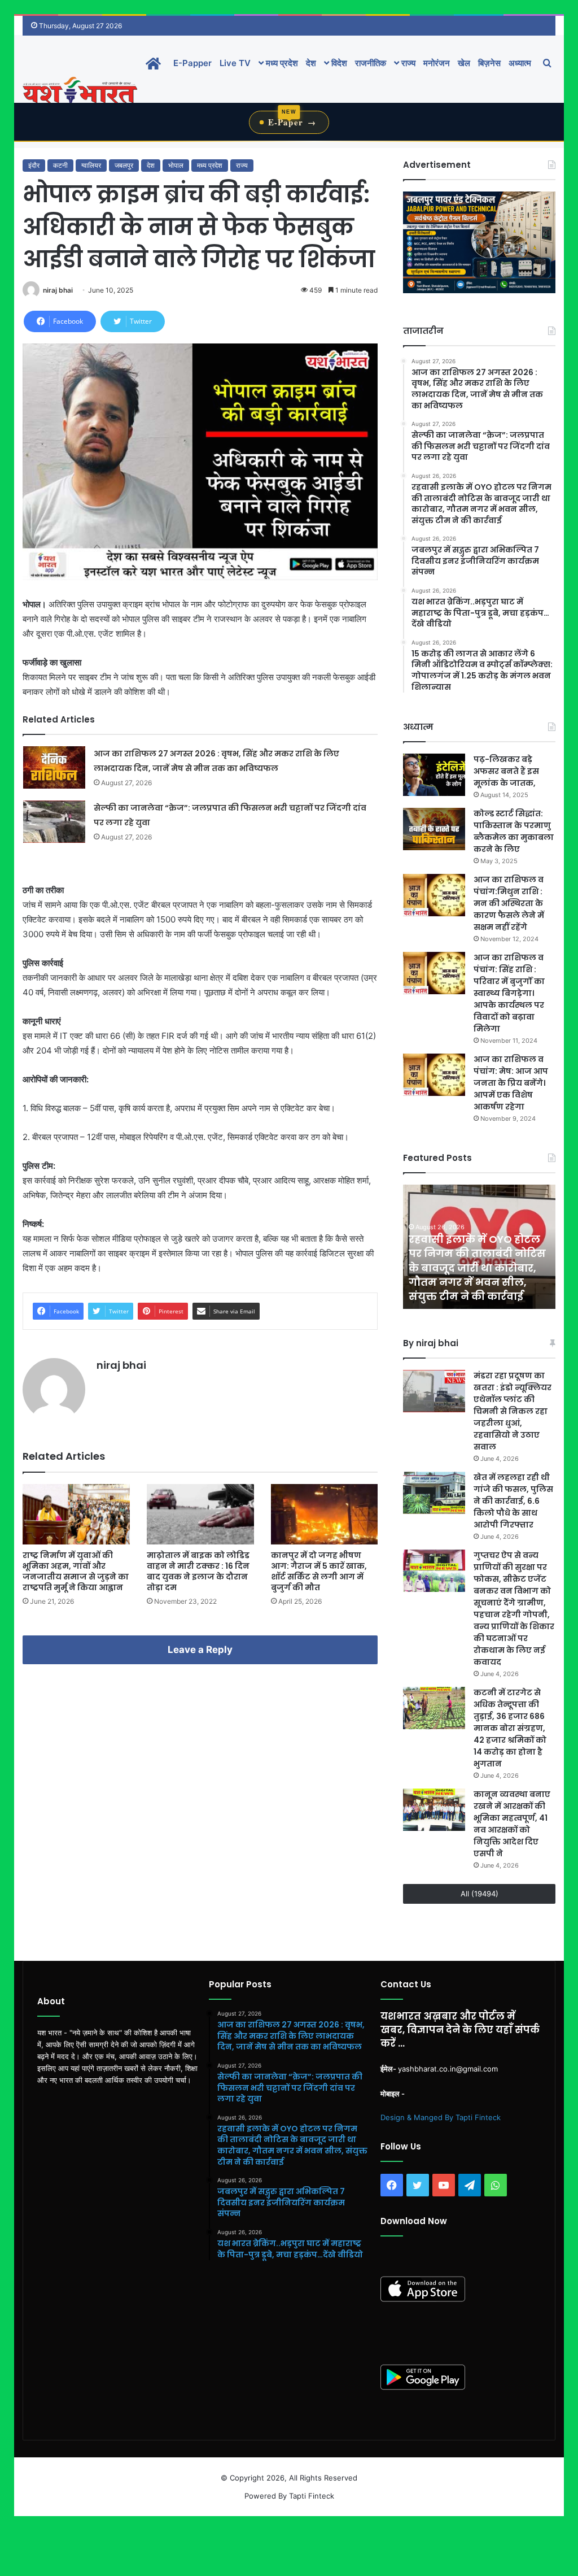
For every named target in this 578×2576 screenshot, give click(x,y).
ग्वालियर (91, 165)
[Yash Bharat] (80, 91)
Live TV (235, 63)
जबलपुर (124, 165)
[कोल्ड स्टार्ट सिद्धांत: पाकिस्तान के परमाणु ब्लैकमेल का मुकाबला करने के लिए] (434, 829)
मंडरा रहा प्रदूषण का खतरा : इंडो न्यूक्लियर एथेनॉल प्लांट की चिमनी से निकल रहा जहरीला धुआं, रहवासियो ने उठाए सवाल (513, 1411)
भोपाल (176, 165)
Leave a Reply (200, 1650)
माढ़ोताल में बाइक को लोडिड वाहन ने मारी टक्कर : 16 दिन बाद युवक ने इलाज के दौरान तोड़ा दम (198, 1571)
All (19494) (480, 1894)
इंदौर (34, 165)
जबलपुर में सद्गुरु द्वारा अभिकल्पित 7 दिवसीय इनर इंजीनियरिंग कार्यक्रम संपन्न (474, 1282)
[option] (479, 1247)
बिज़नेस (489, 63)
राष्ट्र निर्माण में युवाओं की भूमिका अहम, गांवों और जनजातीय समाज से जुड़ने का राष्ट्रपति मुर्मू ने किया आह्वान (76, 1571)
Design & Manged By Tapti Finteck (441, 2117)
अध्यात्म (520, 63)
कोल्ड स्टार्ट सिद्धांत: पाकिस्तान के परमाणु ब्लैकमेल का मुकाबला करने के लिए (514, 831)
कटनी (60, 165)
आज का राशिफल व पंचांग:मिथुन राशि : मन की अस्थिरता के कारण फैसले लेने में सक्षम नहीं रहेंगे (509, 903)
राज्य (407, 63)
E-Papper (192, 63)
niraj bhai (58, 290)
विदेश (338, 63)
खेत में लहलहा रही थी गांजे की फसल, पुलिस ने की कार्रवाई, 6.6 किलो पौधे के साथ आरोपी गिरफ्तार (513, 1501)
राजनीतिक (371, 63)
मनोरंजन (437, 63)
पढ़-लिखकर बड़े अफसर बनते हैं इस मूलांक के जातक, (506, 771)
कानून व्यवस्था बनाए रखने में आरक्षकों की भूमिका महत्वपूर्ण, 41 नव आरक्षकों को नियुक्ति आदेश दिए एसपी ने (512, 1824)
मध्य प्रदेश (281, 63)
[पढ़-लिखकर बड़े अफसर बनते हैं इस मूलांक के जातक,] (434, 775)
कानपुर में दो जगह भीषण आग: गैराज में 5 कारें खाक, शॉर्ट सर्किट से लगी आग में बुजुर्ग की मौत (319, 1571)
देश (311, 63)
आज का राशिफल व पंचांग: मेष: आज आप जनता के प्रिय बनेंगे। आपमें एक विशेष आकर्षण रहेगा (511, 1083)
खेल (464, 63)
